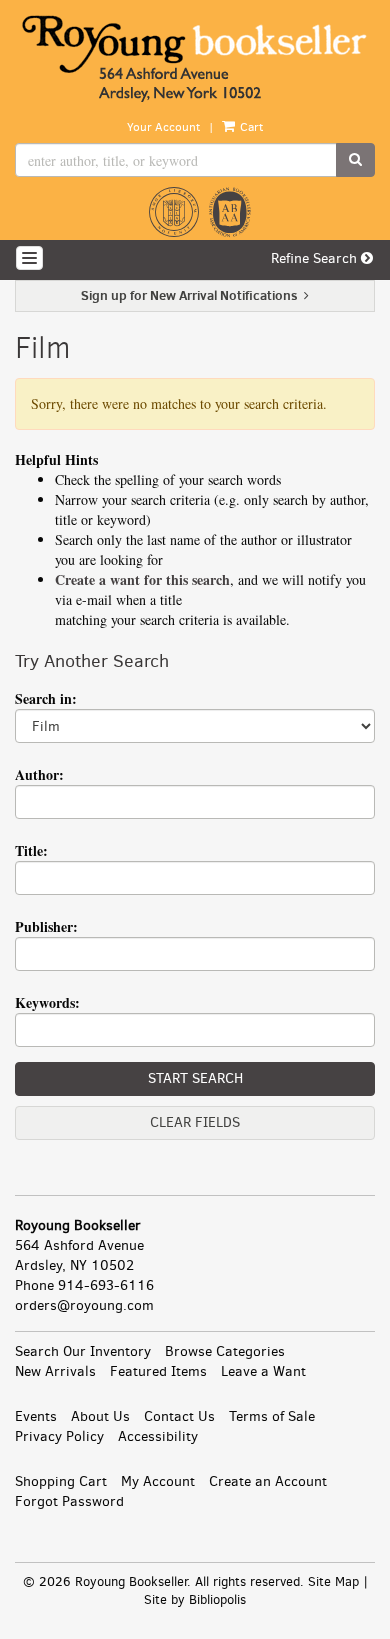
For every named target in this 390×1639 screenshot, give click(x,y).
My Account (158, 1481)
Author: (39, 774)
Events (36, 1416)
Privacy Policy (59, 1436)
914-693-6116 (106, 1285)
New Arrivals (55, 1371)
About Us (100, 1416)
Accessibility (158, 1436)
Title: (31, 850)
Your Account (163, 127)
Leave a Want (263, 1371)
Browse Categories (225, 1351)
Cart (250, 127)
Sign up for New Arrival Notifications (191, 295)
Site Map (333, 1581)
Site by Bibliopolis (195, 1599)
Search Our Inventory (83, 1351)
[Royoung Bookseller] (195, 59)
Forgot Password (69, 1501)
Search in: (46, 698)
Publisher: (46, 926)
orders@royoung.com (84, 1305)
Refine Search (316, 258)
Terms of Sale (272, 1416)
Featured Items (158, 1371)
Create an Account (268, 1481)
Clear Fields (195, 1122)
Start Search (195, 1078)
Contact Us (179, 1416)
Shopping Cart (61, 1481)
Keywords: (47, 1002)
